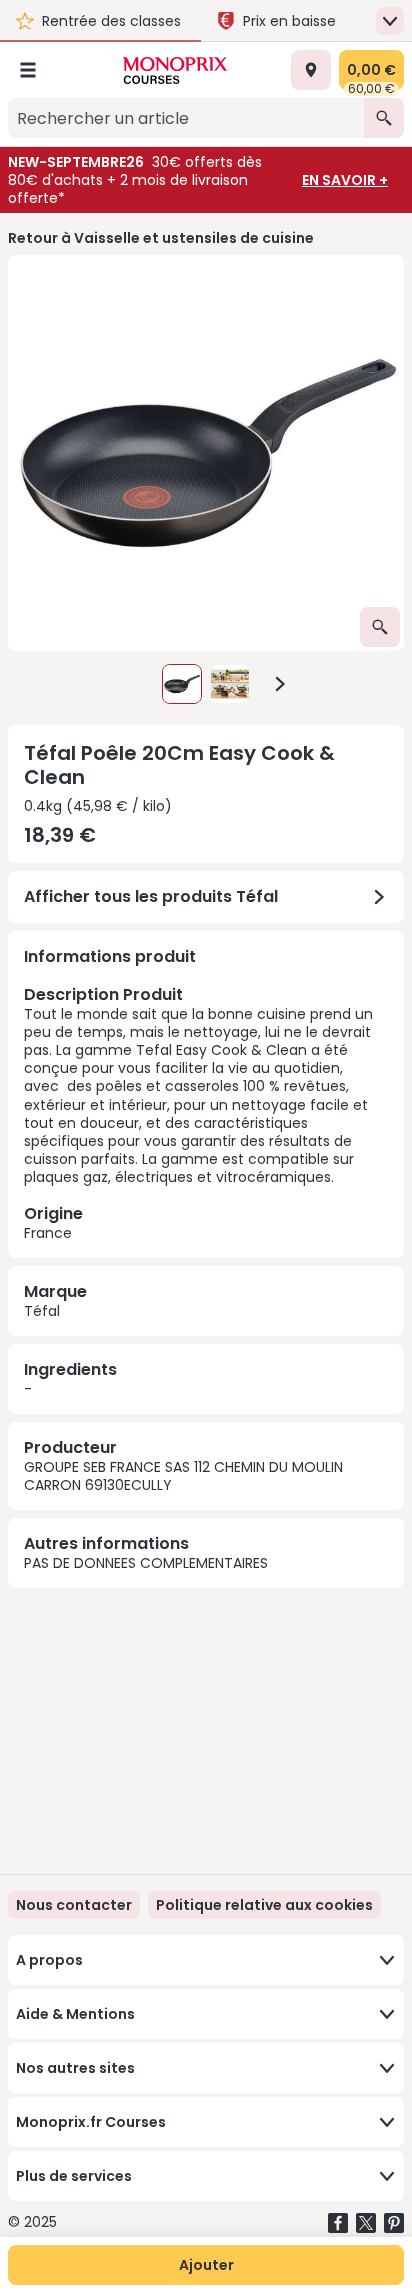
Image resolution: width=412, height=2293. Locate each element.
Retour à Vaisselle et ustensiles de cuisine (161, 238)
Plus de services (74, 2176)
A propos (49, 1960)
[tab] (206, 453)
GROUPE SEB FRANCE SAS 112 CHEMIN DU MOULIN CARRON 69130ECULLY (183, 1476)
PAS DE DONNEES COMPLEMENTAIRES (146, 1563)
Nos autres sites (75, 2068)
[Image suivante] (280, 684)
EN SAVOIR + (345, 180)
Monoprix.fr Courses (91, 2122)
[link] (264, 1905)
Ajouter (206, 2265)
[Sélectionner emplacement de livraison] (311, 70)
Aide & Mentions (75, 2014)
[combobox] (186, 118)
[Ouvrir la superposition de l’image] (380, 627)
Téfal (42, 1311)
